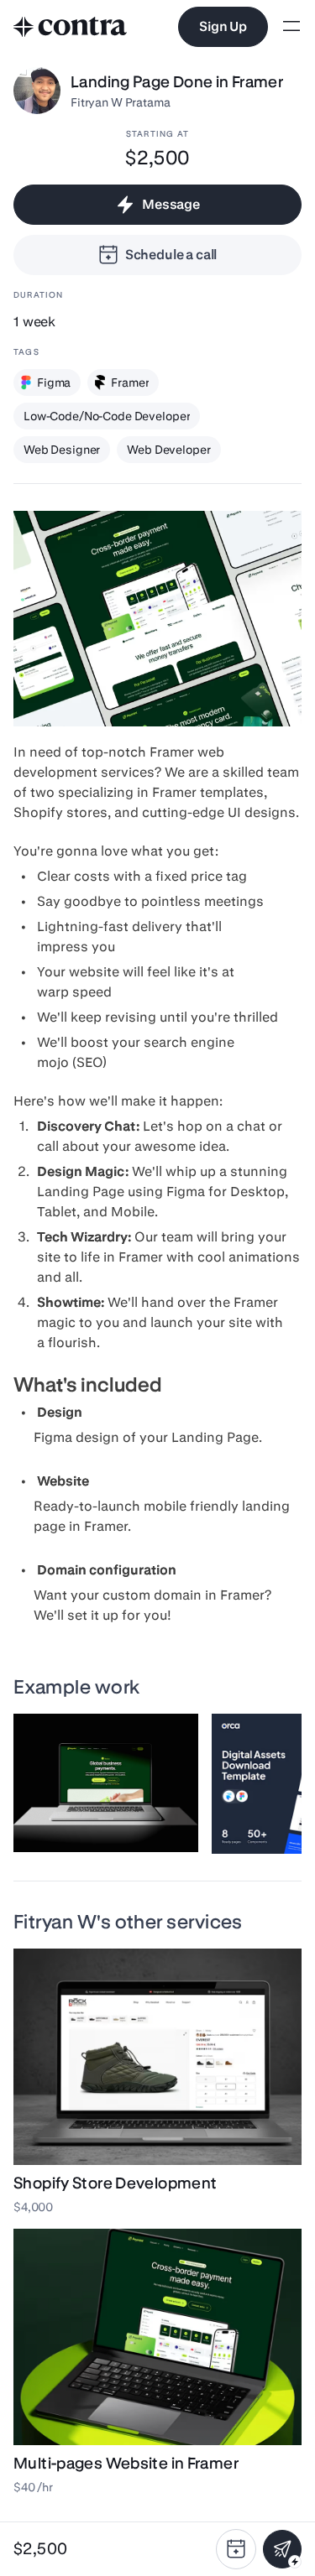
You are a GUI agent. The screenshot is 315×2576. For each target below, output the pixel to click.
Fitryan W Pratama (121, 102)
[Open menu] (291, 27)
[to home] (71, 27)
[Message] (282, 2549)
